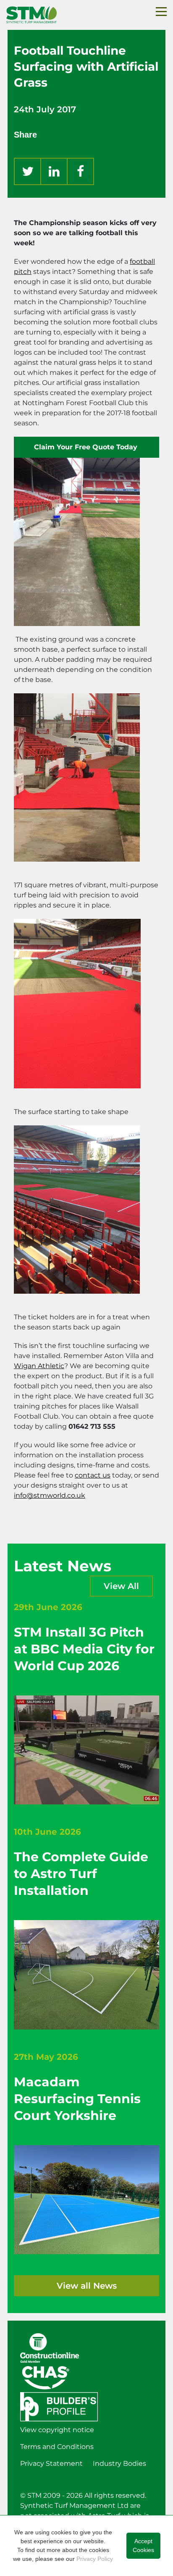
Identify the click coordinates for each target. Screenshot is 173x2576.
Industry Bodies (119, 2463)
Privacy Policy (95, 2559)
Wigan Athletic (39, 1366)
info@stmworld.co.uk (50, 1495)
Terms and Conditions (57, 2447)
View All (121, 1586)
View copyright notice (57, 2430)
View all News (87, 2286)
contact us (93, 1475)
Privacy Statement (51, 2463)
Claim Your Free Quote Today (87, 447)
